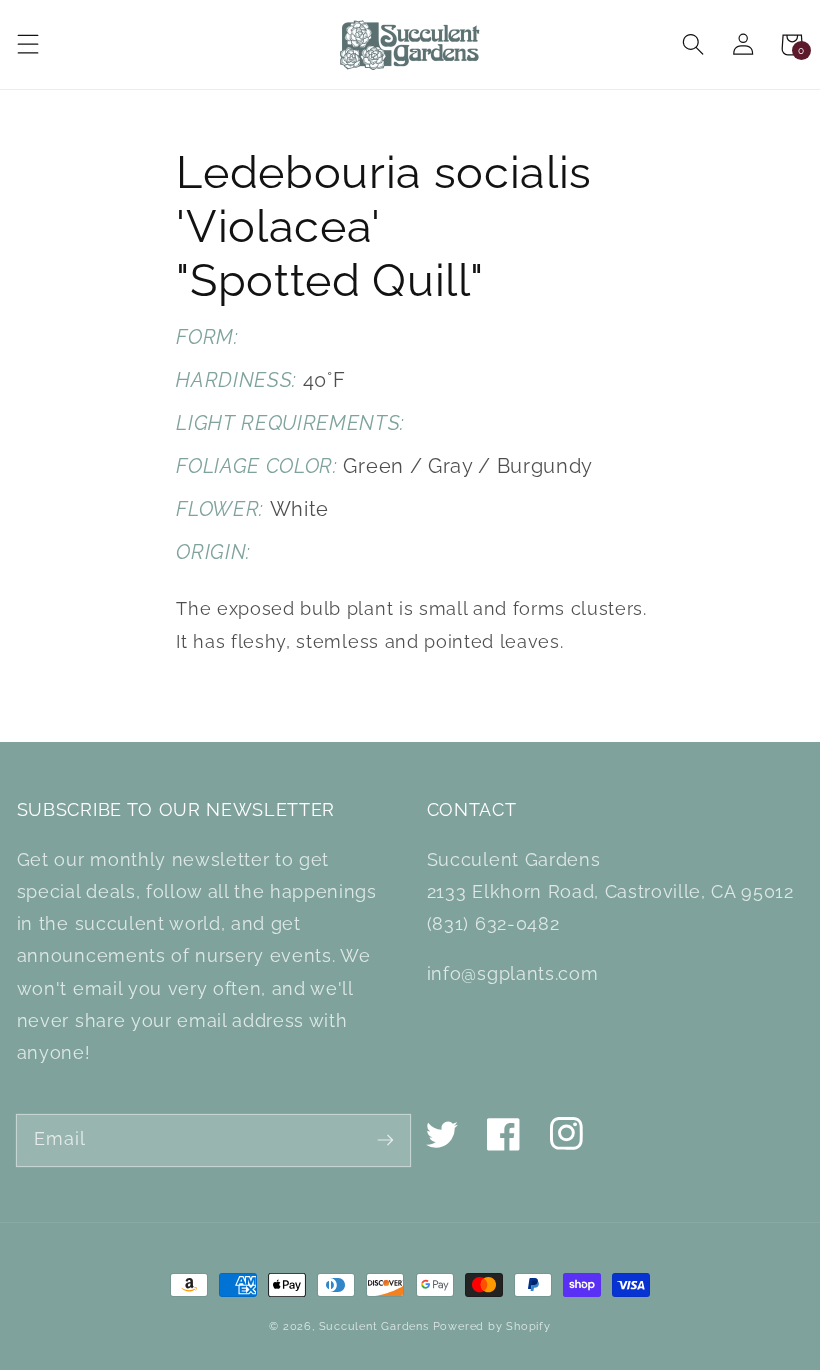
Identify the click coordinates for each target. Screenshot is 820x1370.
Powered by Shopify (492, 1326)
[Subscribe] (385, 1139)
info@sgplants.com (512, 973)
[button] (27, 44)
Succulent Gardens (374, 1326)
